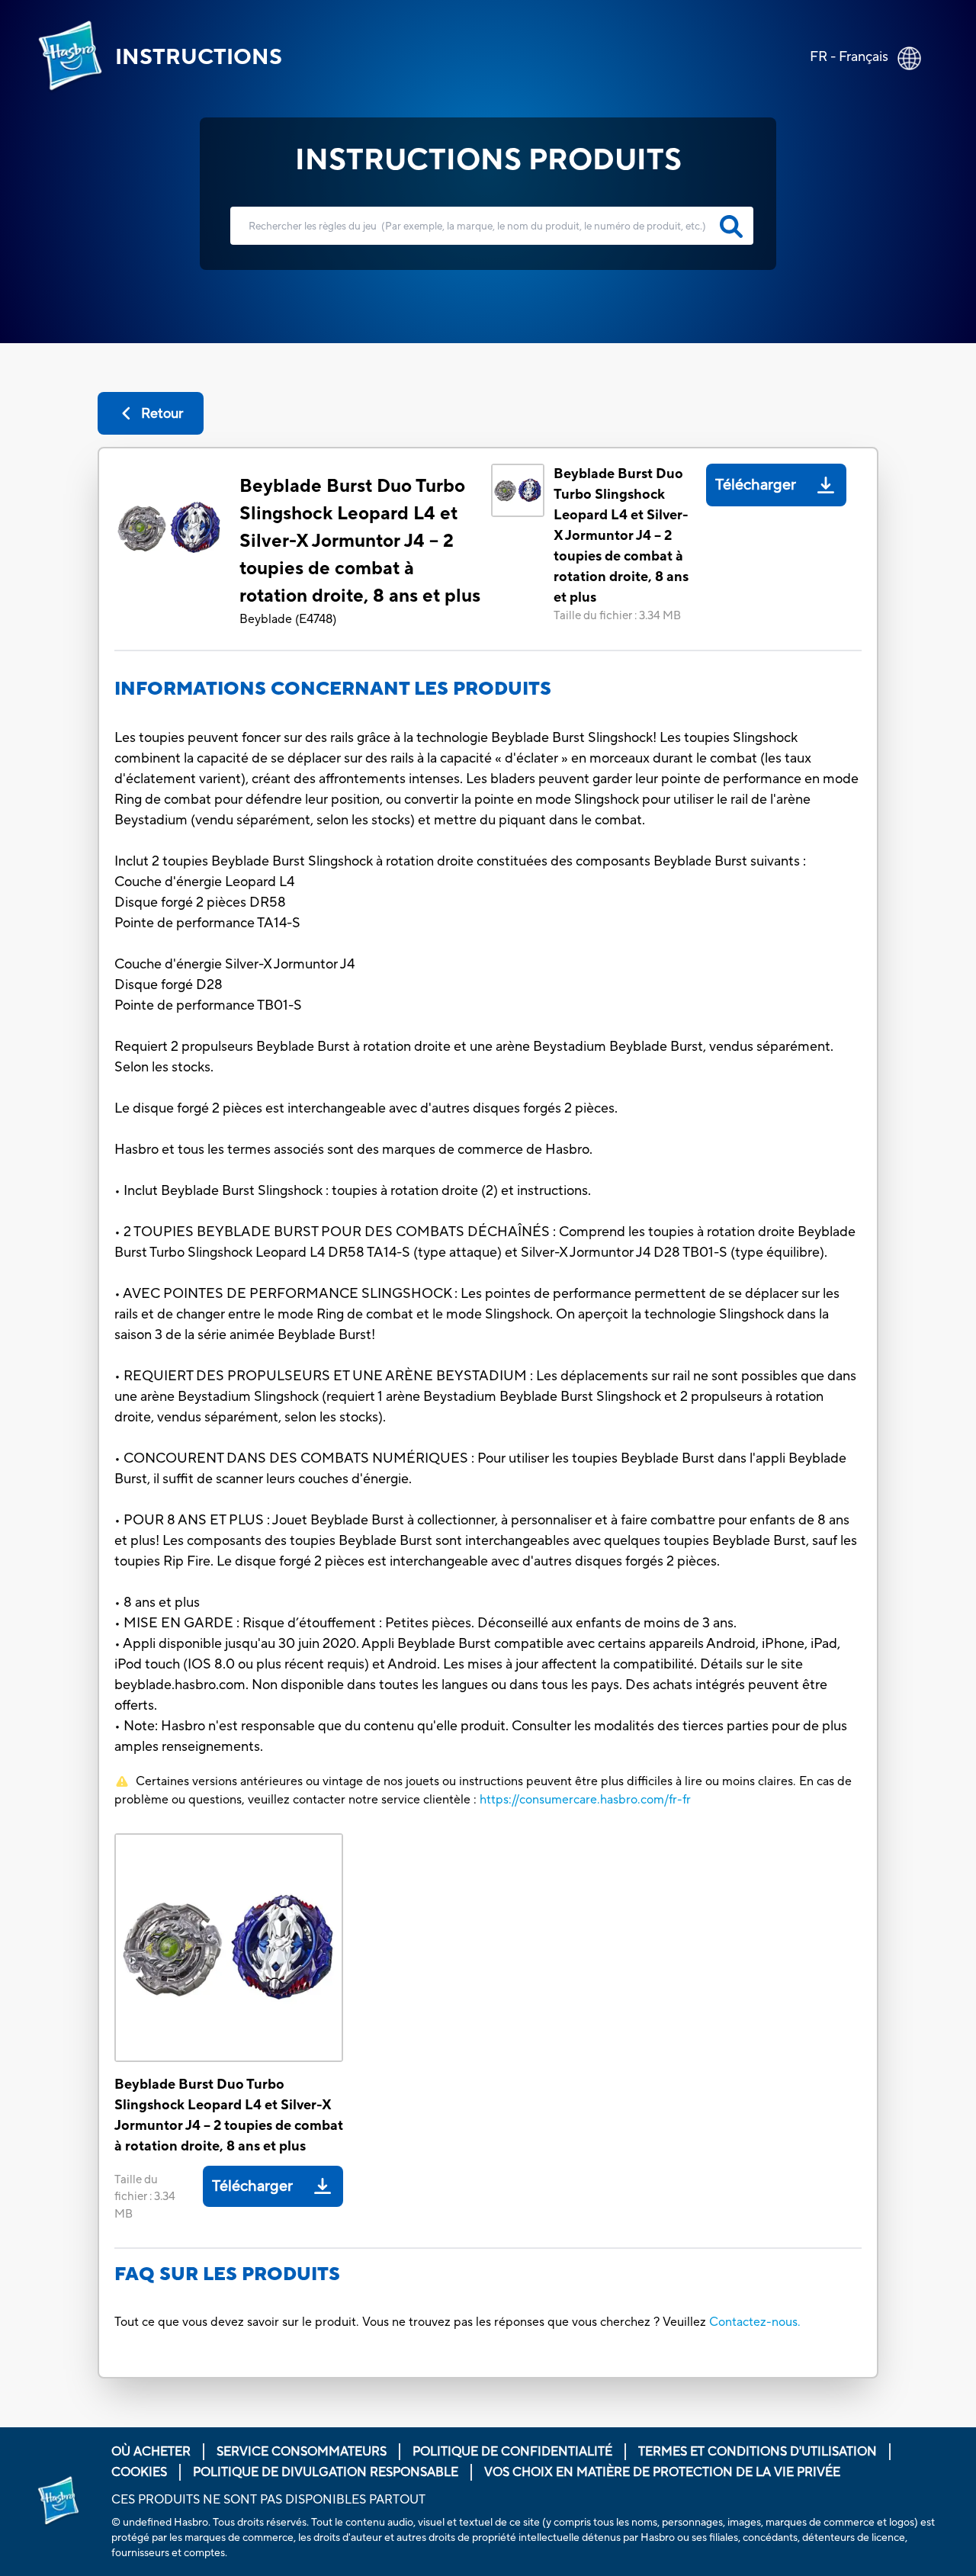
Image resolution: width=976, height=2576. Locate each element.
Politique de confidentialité (512, 2452)
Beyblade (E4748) (288, 619)
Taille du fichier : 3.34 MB (617, 616)
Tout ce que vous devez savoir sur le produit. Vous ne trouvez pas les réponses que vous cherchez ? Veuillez (410, 2322)
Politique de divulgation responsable (326, 2472)
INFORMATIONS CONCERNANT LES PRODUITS (333, 689)
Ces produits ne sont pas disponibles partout (268, 2500)
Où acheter (151, 2452)
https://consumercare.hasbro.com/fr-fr (585, 1800)
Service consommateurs (302, 2452)
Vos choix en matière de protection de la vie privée (662, 2472)
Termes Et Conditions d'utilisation (758, 2452)
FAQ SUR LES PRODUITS (227, 2274)
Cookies (139, 2472)
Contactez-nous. (755, 2322)
